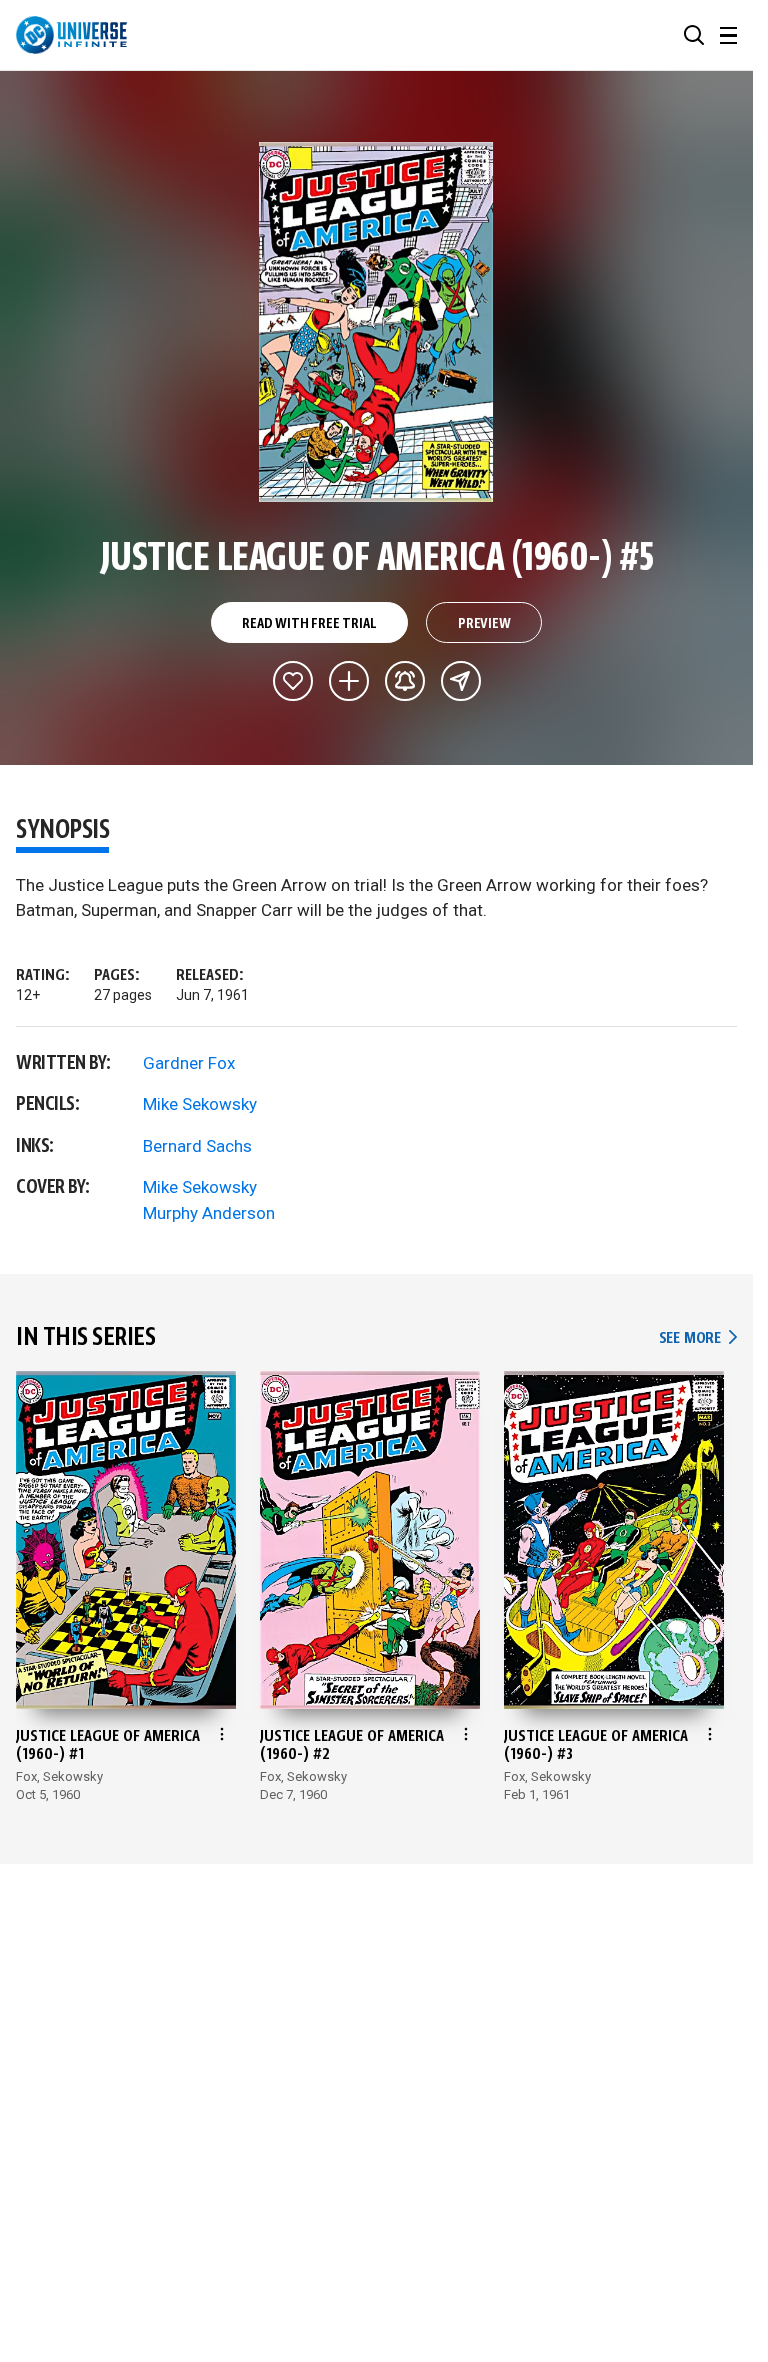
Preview (484, 624)
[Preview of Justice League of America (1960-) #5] (376, 322)
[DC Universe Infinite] (71, 35)
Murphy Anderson (209, 1213)
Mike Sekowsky (200, 1104)
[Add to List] (349, 681)
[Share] (461, 681)
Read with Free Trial (309, 624)
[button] (694, 35)
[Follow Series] (405, 681)
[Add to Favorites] (293, 681)
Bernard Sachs (197, 1146)
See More (698, 1338)
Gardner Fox (189, 1063)
